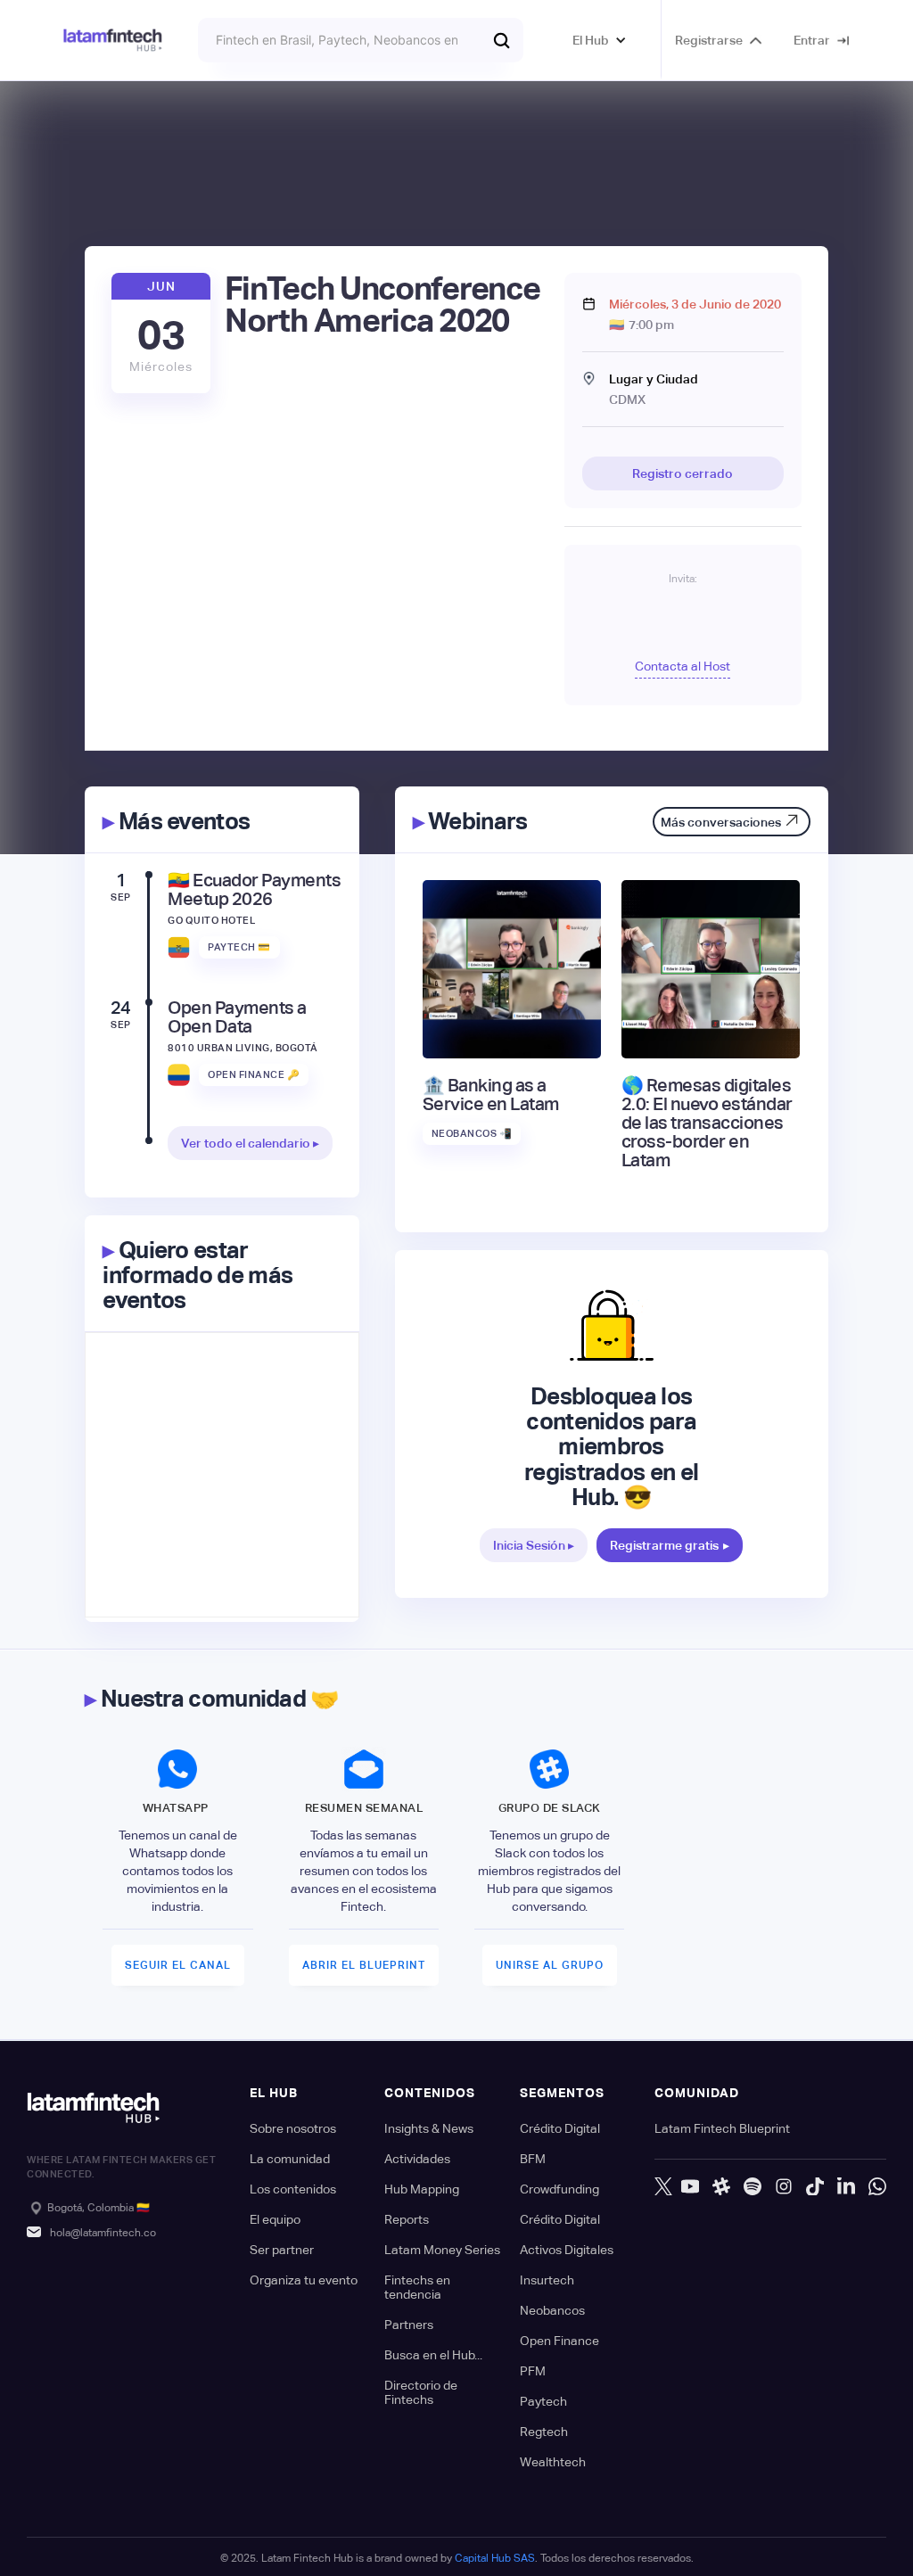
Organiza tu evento (304, 2280)
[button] (600, 40)
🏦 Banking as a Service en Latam (491, 1095)
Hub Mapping (422, 2189)
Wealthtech (553, 2462)
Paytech (543, 2401)
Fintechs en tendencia (417, 2287)
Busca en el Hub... (433, 2355)
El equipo (275, 2219)
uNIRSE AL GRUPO (550, 1965)
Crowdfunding (559, 2189)
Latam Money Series (442, 2250)
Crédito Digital (560, 2128)
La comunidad (290, 2159)
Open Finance (559, 2341)
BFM (533, 2159)
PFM (533, 2371)
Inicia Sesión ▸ (534, 1545)
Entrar (812, 40)
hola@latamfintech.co (103, 2233)
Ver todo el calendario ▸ (250, 1143)
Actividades (417, 2159)
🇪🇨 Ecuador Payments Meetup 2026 (254, 890)
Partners (409, 2325)
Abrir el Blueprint (364, 1965)
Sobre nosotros (293, 2128)
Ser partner (282, 2250)
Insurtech (547, 2280)
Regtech (544, 2432)
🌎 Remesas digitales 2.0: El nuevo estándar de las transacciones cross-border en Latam (707, 1123)
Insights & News (429, 2128)
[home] (113, 41)
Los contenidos (293, 2189)
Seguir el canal (178, 1965)
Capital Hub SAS (495, 2558)
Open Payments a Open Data (237, 1017)
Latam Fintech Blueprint (722, 2128)
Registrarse (709, 40)
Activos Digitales (567, 2250)
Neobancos (552, 2310)
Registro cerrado (683, 473)
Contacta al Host (683, 666)
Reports (407, 2219)
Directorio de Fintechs (421, 2392)
